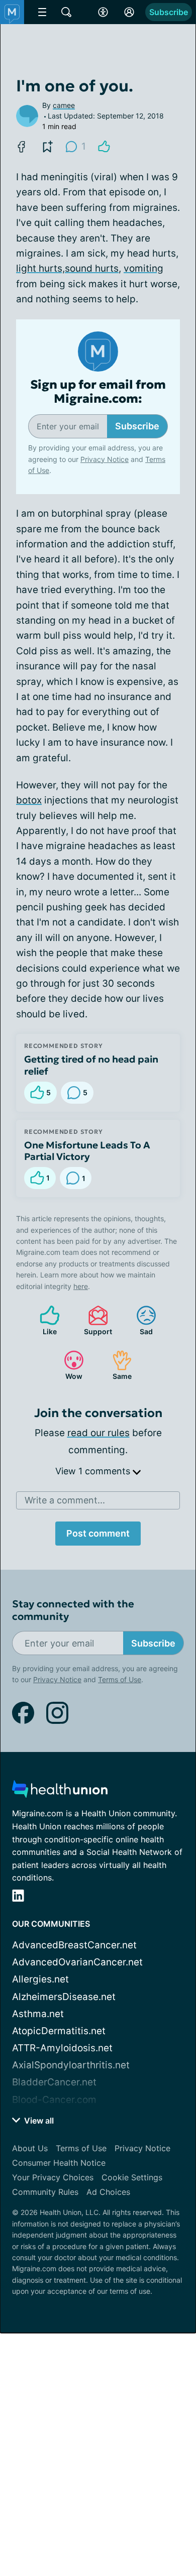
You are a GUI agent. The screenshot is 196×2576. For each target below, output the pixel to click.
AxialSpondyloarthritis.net (71, 2065)
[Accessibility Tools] (103, 12)
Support (95, 1320)
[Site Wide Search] (66, 12)
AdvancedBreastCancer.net (74, 1945)
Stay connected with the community (73, 1610)
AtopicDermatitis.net (59, 2031)
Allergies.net (40, 1979)
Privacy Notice (105, 459)
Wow (68, 1365)
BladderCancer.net (54, 2082)
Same (117, 1365)
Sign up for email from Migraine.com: (98, 392)
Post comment (98, 1533)
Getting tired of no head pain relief (91, 1065)
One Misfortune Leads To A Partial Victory (87, 1151)
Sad (139, 1320)
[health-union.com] (60, 1792)
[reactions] (104, 147)
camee (64, 105)
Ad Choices (108, 2192)
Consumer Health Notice (59, 2163)
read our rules (99, 1433)
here (81, 1286)
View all (38, 2121)
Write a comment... (65, 1500)
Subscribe (169, 12)
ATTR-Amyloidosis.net (62, 2048)
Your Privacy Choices (53, 2177)
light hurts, (40, 268)
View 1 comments (94, 1471)
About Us (30, 2148)
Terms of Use (120, 1679)
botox (29, 800)
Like (43, 1320)
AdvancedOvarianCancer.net (77, 1962)
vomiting (143, 268)
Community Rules (45, 2192)
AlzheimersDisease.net (64, 1997)
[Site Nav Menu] (42, 12)
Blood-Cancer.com (54, 2100)
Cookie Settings (132, 2177)
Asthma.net (38, 2014)
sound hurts (92, 268)
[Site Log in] (129, 12)
